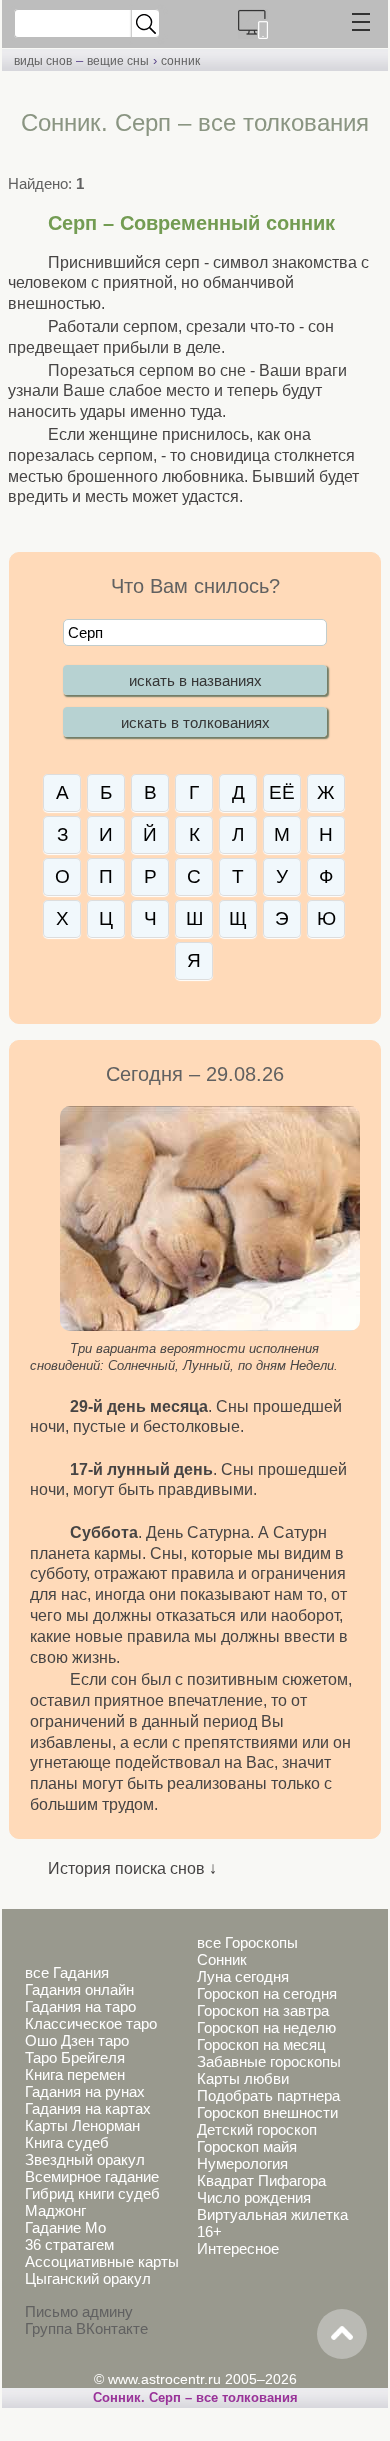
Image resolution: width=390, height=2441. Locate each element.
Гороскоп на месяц (261, 2044)
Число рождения (254, 2197)
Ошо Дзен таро (77, 2040)
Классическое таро (91, 2023)
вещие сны (118, 61)
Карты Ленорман (82, 2125)
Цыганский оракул (88, 2278)
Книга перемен (75, 2074)
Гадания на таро (80, 2006)
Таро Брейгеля (75, 2057)
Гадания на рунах (85, 2091)
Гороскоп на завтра (263, 2010)
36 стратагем (69, 2244)
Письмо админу (79, 2311)
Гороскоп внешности (267, 2112)
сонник (180, 61)
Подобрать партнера (268, 2095)
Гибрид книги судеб (92, 2193)
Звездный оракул (85, 2159)
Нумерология (242, 2163)
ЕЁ (282, 792)
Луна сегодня (243, 1976)
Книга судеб (67, 2142)
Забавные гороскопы (269, 2061)
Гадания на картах (88, 2108)
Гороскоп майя (247, 2146)
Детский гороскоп (257, 2129)
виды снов (43, 61)
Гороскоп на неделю (266, 2027)
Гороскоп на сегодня (267, 1993)
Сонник (222, 1959)
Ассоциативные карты (102, 2261)
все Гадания (67, 1972)
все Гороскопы (247, 1942)
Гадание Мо (65, 2227)
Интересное (238, 2248)
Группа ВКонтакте (86, 2328)
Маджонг (55, 2210)
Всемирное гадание (92, 2176)
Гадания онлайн (79, 1989)
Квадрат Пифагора (261, 2180)
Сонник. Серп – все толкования (195, 2397)
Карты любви (243, 2078)
